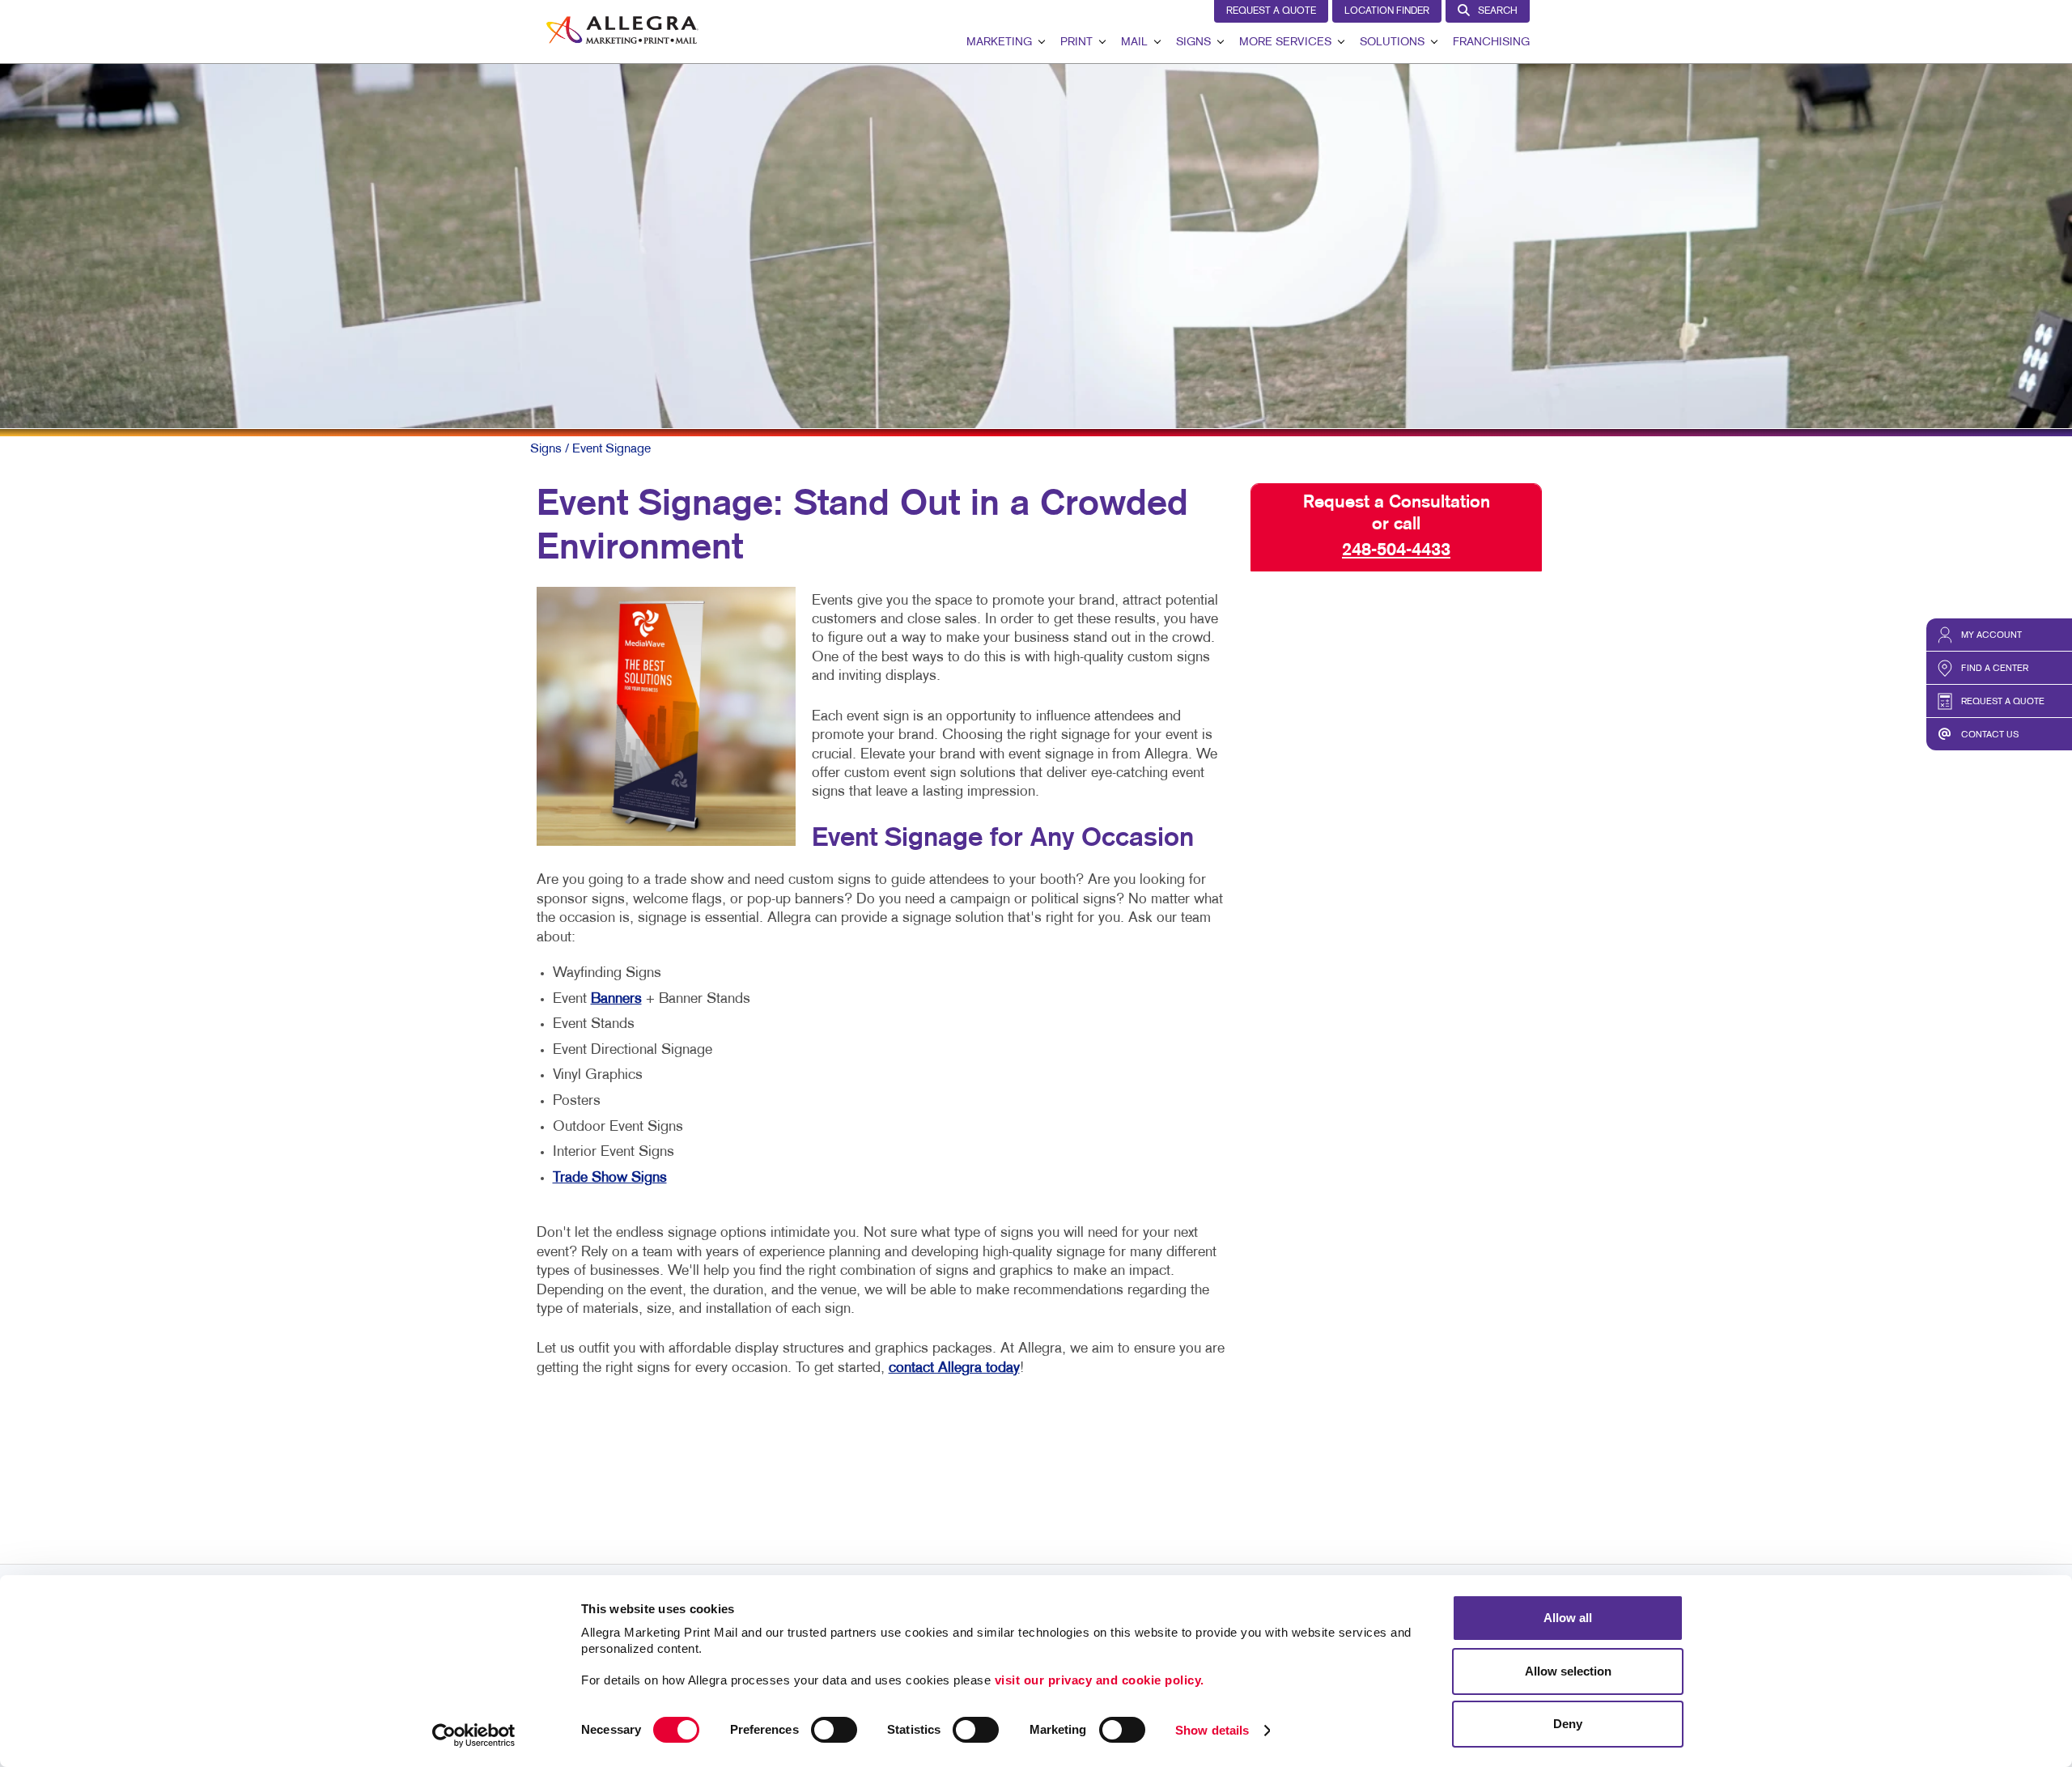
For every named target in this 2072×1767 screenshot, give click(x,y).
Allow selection (1568, 1671)
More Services (1285, 42)
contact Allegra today (954, 1368)
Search (1498, 11)
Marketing (999, 42)
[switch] (834, 1730)
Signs (1193, 42)
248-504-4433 (1396, 550)
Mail (1134, 42)
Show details (1212, 1730)
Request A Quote (1271, 11)
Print (1076, 42)
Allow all (1568, 1618)
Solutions (1392, 42)
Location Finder (1387, 11)
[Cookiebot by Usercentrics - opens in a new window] (474, 1735)
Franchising (1491, 42)
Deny (1568, 1724)
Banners (616, 999)
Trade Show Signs (610, 1178)
